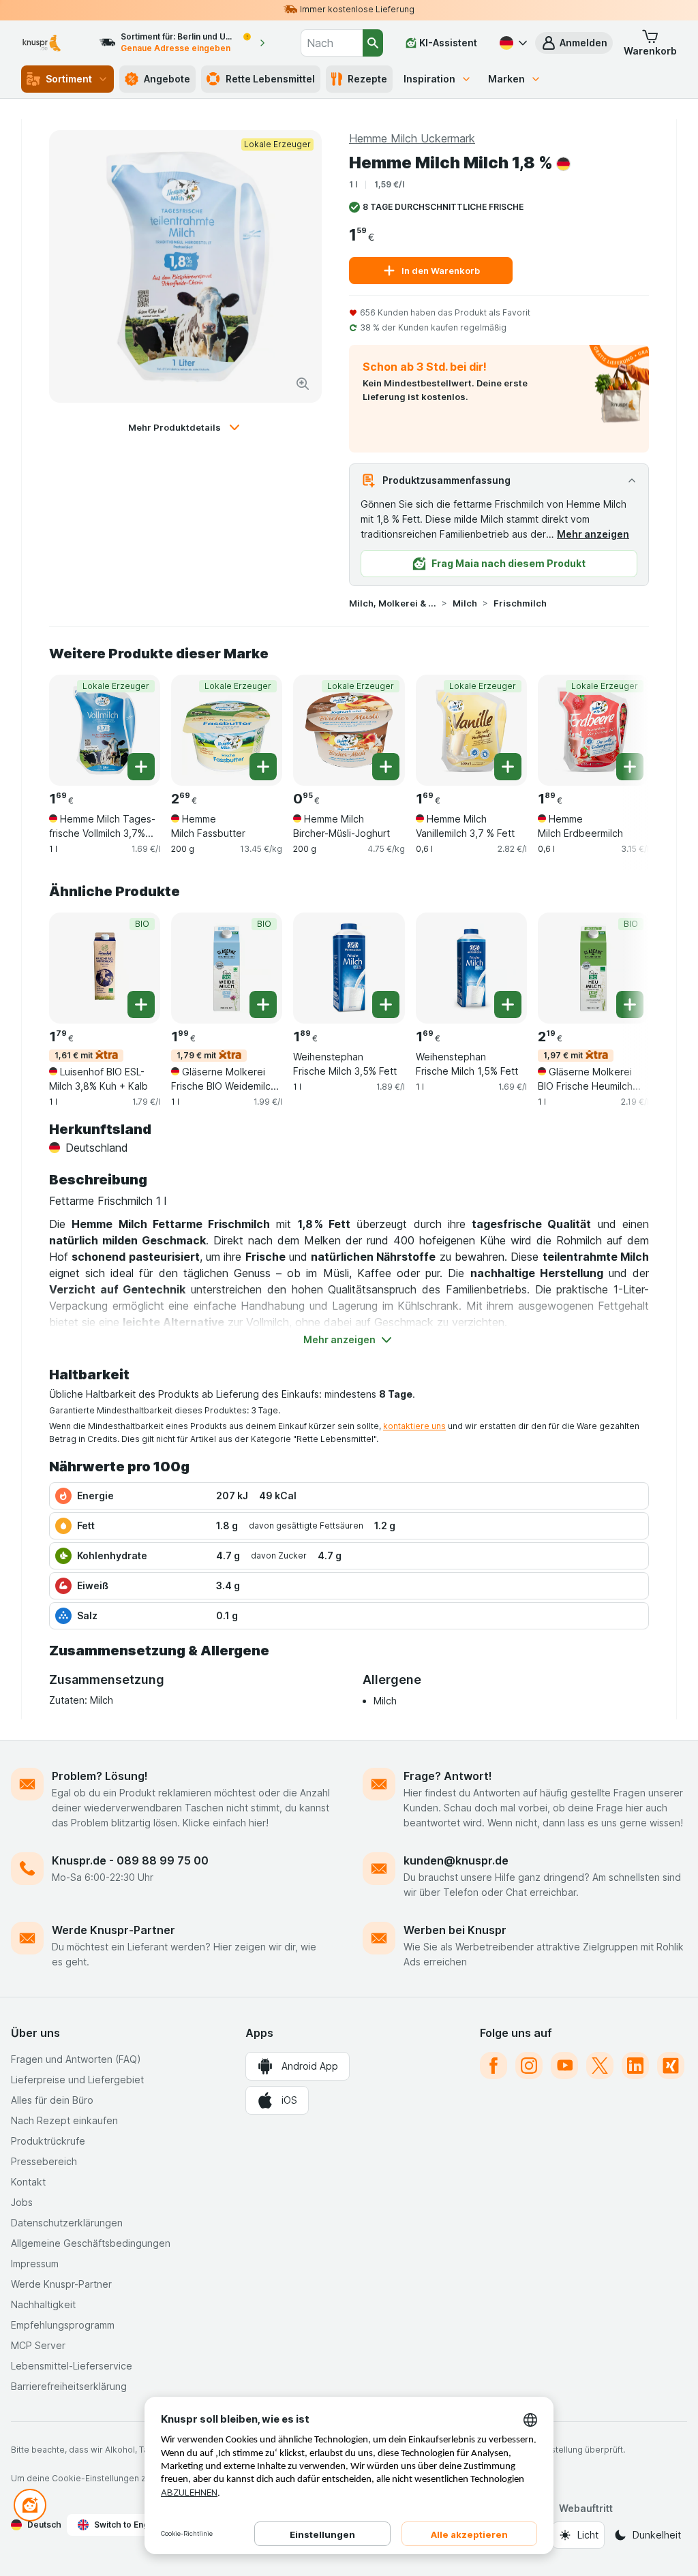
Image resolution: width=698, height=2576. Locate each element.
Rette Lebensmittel (270, 79)
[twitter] (600, 2066)
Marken (506, 79)
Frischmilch (520, 603)
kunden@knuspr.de (456, 1860)
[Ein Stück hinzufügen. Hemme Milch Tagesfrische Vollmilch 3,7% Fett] (141, 767)
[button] (574, 43)
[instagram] (529, 2066)
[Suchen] (373, 43)
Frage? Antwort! (448, 1776)
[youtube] (564, 2066)
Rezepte (367, 79)
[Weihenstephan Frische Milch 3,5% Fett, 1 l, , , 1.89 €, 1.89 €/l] (349, 968)
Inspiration (429, 79)
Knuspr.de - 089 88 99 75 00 (130, 1860)
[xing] (671, 2066)
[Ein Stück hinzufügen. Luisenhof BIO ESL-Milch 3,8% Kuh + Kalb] (141, 1005)
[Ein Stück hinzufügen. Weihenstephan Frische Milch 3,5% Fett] (386, 1005)
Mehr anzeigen (593, 534)
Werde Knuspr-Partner (113, 1930)
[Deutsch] (512, 43)
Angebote (167, 79)
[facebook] (494, 2066)
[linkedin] (635, 2066)
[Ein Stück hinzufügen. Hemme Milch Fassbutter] (263, 767)
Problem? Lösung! (100, 1776)
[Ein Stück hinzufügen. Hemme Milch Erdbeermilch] (630, 767)
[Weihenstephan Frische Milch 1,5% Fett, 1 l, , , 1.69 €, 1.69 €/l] (471, 968)
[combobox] (332, 43)
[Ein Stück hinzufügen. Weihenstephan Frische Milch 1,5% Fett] (508, 1005)
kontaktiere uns (414, 1426)
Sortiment (69, 79)
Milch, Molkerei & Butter (393, 603)
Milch (465, 603)
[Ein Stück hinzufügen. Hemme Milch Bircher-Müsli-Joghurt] (386, 767)
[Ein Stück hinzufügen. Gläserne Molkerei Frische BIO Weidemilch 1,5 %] (263, 1005)
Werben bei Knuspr (455, 1930)
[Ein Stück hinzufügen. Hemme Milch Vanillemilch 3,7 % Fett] (508, 767)
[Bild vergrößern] (303, 384)
